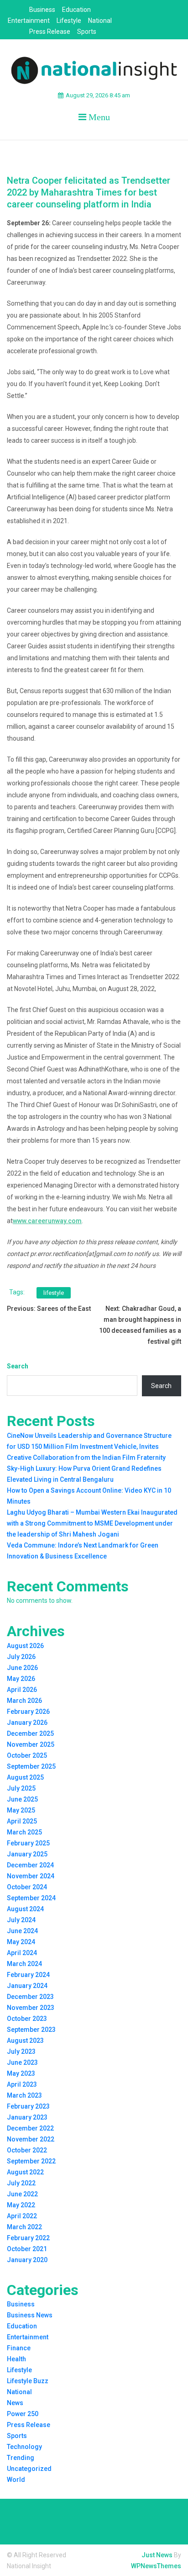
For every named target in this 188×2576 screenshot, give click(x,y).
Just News (157, 2555)
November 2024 (31, 1876)
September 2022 (31, 2161)
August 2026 (25, 1646)
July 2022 (21, 2183)
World (16, 2480)
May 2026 (21, 1679)
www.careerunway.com (47, 1221)
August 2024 (25, 1909)
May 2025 (21, 1810)
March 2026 (24, 1701)
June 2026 (22, 1668)
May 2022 (21, 2205)
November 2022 (31, 2139)
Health (16, 2359)
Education (76, 10)
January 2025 (27, 1854)
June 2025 (22, 1799)
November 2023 (31, 2008)
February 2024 (28, 1975)
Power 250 (23, 2414)
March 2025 (24, 1832)
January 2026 (27, 1723)
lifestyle (54, 1293)
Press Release (50, 32)
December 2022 (30, 2128)
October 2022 (27, 2150)
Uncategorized (29, 2469)
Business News (30, 2315)
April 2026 (22, 1690)
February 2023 (28, 2106)
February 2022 (28, 2238)
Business (42, 10)
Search (18, 1366)
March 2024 (24, 1964)
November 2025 (31, 1744)
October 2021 (27, 2249)
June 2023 (22, 2062)
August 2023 (25, 2041)
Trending (21, 2458)
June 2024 (22, 1931)
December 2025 (30, 1733)
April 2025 (22, 1821)
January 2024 (27, 1986)
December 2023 (30, 1997)
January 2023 (27, 2117)
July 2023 (21, 2051)
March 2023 (24, 2095)
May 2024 (21, 1942)
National (100, 21)
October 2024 (27, 1887)
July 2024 (21, 1920)
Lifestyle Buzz (28, 2381)
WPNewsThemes (156, 2566)
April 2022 (22, 2216)
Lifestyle (69, 21)
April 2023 (22, 2084)
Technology (24, 2447)
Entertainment (29, 21)
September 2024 (31, 1898)
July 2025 (21, 1788)
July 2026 (21, 1657)
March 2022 (24, 2227)
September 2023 (31, 2030)
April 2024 (22, 1953)
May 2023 (21, 2073)
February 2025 (28, 1843)
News (15, 2403)
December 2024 (30, 1865)
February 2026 (28, 1712)
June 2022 (22, 2194)
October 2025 (27, 1755)
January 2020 (27, 2260)
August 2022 (25, 2172)
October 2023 (27, 2019)
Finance (19, 2348)
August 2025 (25, 1777)
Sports (87, 32)
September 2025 (31, 1766)
